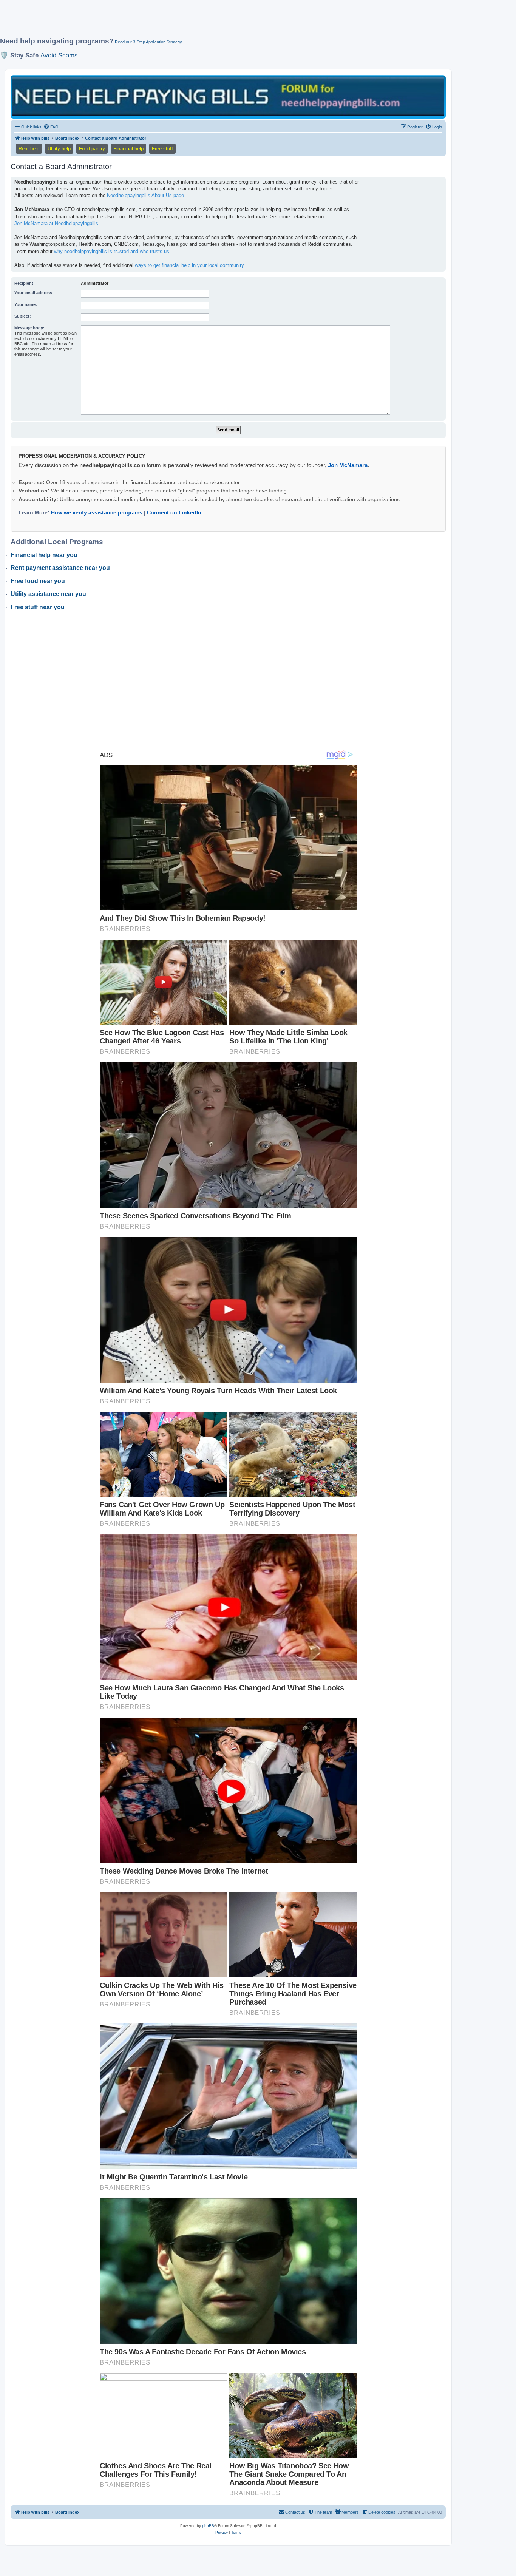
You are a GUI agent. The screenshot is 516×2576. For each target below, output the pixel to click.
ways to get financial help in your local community (189, 265)
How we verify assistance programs (97, 512)
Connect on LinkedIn (174, 512)
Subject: (23, 316)
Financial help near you (44, 555)
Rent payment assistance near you (60, 568)
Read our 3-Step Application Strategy (148, 42)
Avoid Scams (59, 55)
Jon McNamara (348, 465)
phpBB (208, 2526)
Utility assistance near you (48, 594)
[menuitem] (51, 127)
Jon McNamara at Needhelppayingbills (56, 223)
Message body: (29, 328)
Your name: (26, 304)
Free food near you (38, 581)
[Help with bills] (228, 96)
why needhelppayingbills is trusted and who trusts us (112, 251)
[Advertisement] (183, 22)
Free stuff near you (38, 607)
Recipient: (25, 283)
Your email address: (34, 293)
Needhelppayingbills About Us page (145, 195)
